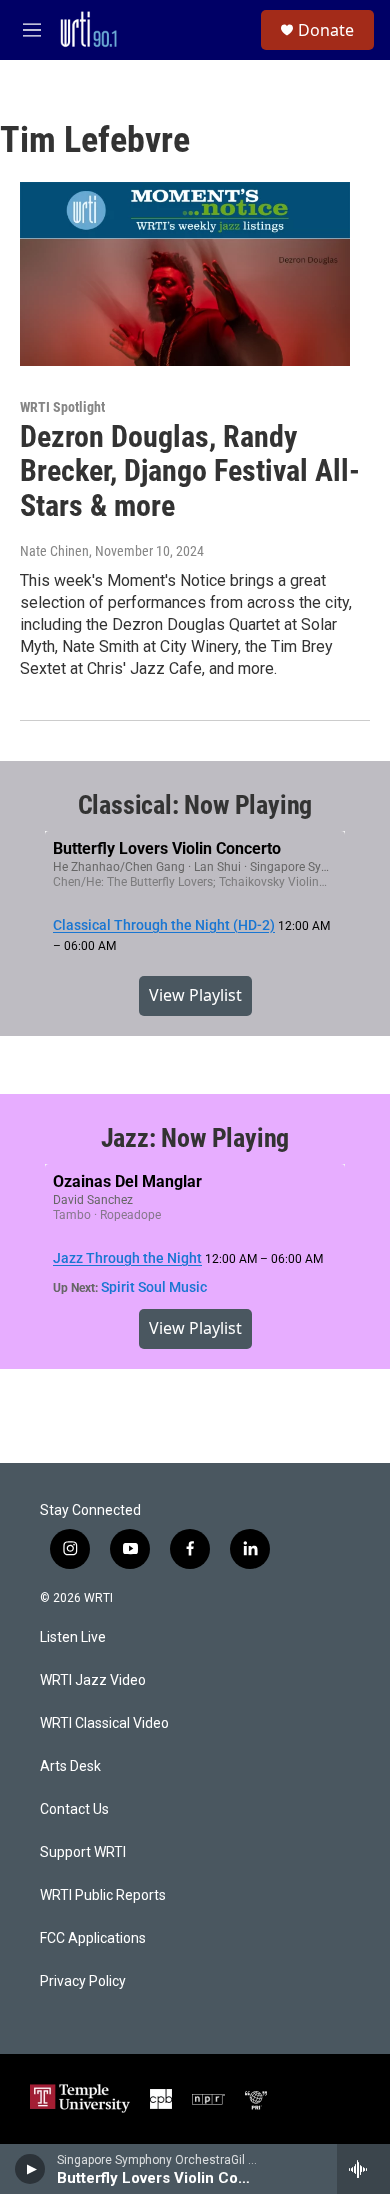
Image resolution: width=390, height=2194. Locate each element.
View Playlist (195, 995)
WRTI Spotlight (62, 407)
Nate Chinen (54, 551)
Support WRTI (83, 1852)
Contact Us (74, 1809)
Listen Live (73, 1637)
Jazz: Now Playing (195, 1138)
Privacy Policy (83, 1981)
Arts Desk (70, 1766)
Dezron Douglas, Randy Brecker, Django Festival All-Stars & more (190, 471)
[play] (30, 2169)
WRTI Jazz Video (93, 1680)
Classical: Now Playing (195, 805)
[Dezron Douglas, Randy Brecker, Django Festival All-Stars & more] (185, 274)
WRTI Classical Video (104, 1723)
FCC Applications (93, 1938)
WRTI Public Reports (103, 1895)
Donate (326, 30)
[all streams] (363, 2169)
